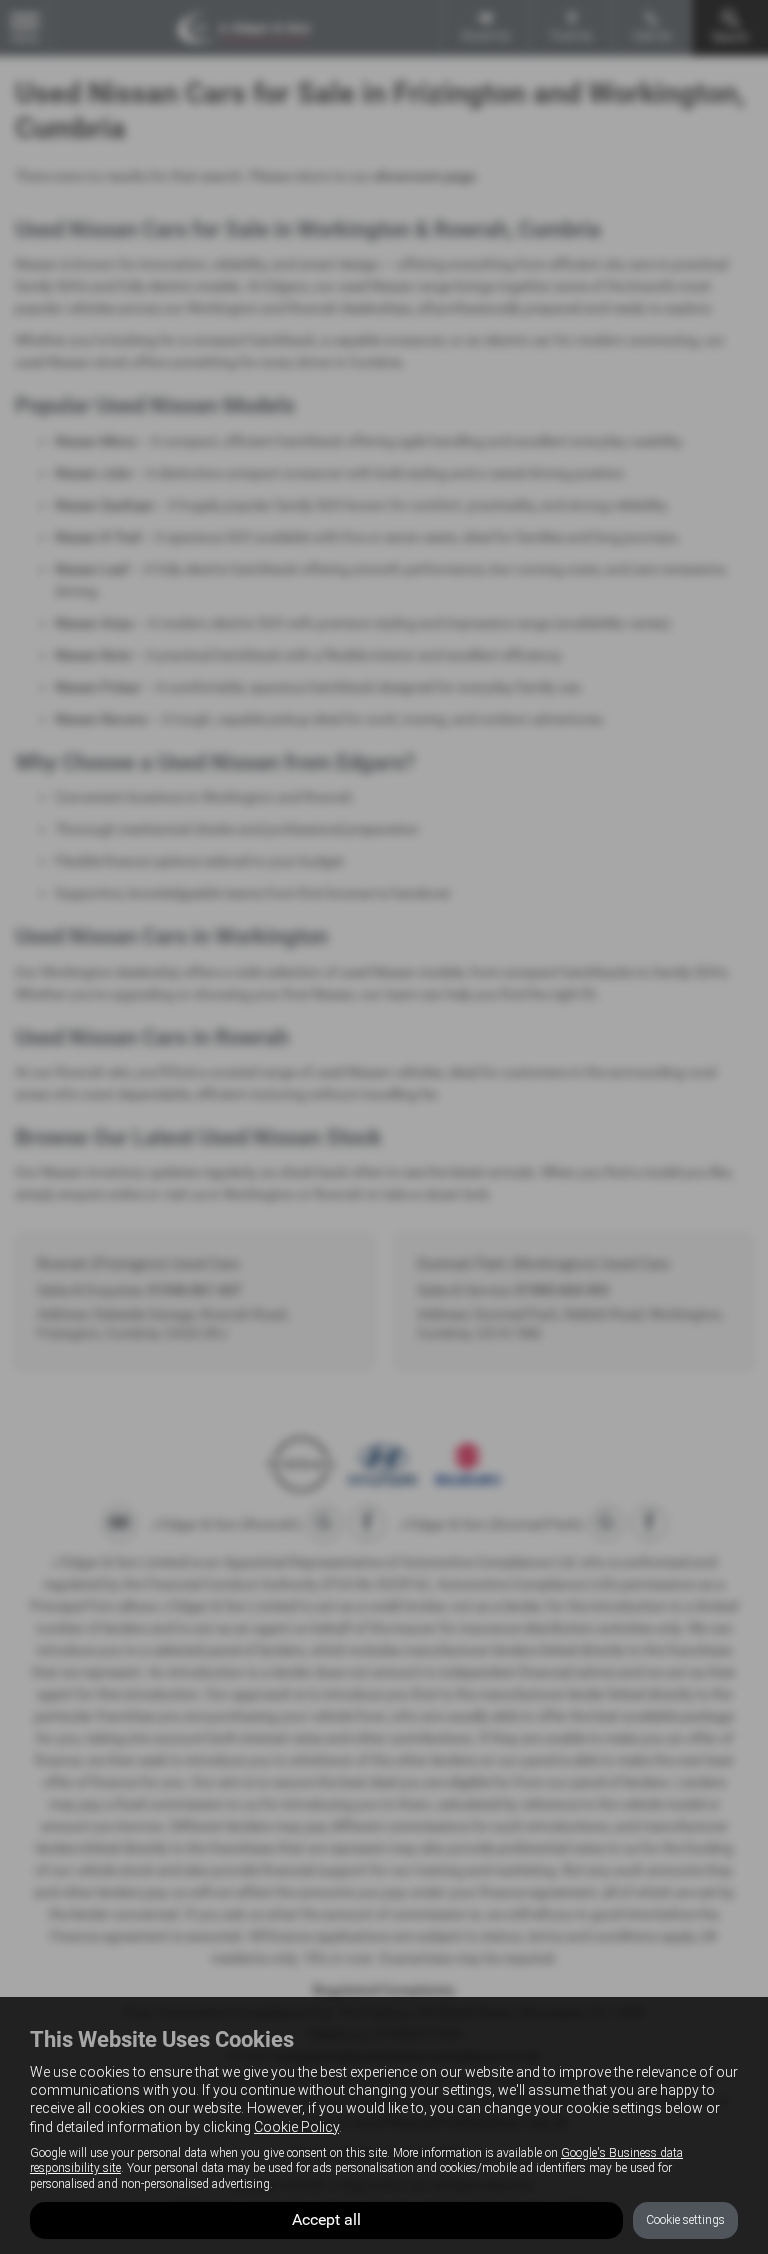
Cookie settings (685, 2220)
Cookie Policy (296, 2127)
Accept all (326, 2219)
